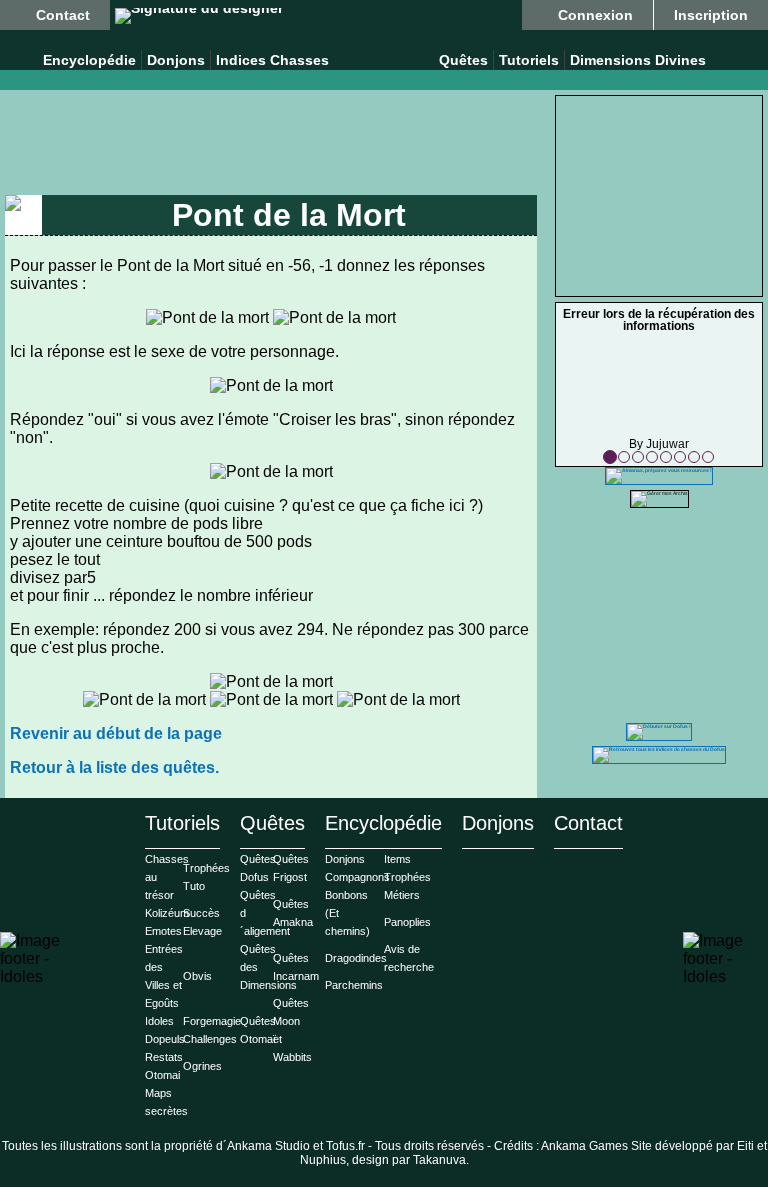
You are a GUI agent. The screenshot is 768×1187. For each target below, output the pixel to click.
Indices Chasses (272, 60)
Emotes (163, 931)
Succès (201, 913)
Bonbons (346, 895)
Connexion (595, 15)
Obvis (197, 976)
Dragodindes (356, 958)
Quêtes (463, 60)
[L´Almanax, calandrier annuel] (659, 470)
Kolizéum (167, 913)
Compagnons (357, 877)
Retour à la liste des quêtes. (114, 767)
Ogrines (202, 1066)
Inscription (711, 15)
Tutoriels (529, 60)
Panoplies (407, 922)
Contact (63, 15)
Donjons (176, 60)
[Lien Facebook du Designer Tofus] (199, 16)
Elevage (202, 931)
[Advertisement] (270, 145)
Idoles (159, 1021)
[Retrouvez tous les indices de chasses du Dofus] (659, 749)
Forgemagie (212, 1021)
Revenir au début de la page (116, 733)
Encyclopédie (89, 60)
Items (397, 859)
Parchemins (354, 985)
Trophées (407, 877)
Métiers (402, 895)
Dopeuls (165, 1039)
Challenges (210, 1039)
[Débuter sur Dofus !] (659, 726)
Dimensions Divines (638, 60)
